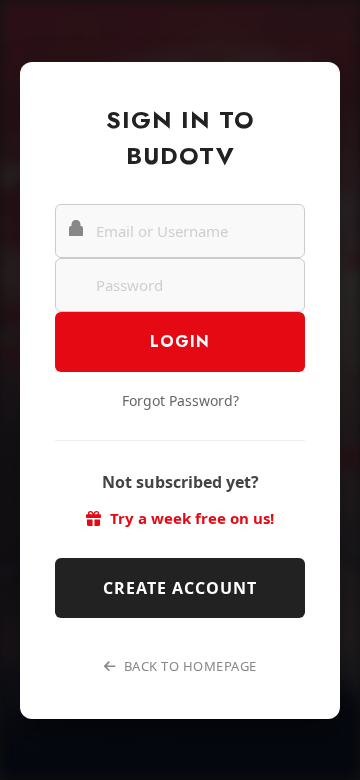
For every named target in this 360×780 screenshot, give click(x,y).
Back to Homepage (188, 666)
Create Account (180, 588)
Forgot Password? (180, 400)
